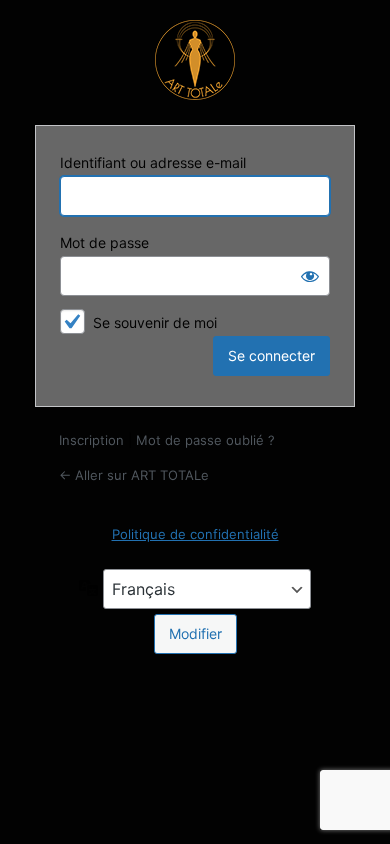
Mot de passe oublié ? (205, 440)
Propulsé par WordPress (195, 60)
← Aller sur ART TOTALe (134, 475)
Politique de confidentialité (195, 534)
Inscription (91, 440)
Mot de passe (104, 242)
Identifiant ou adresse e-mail (153, 162)
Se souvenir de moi (155, 322)
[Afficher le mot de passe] (310, 276)
